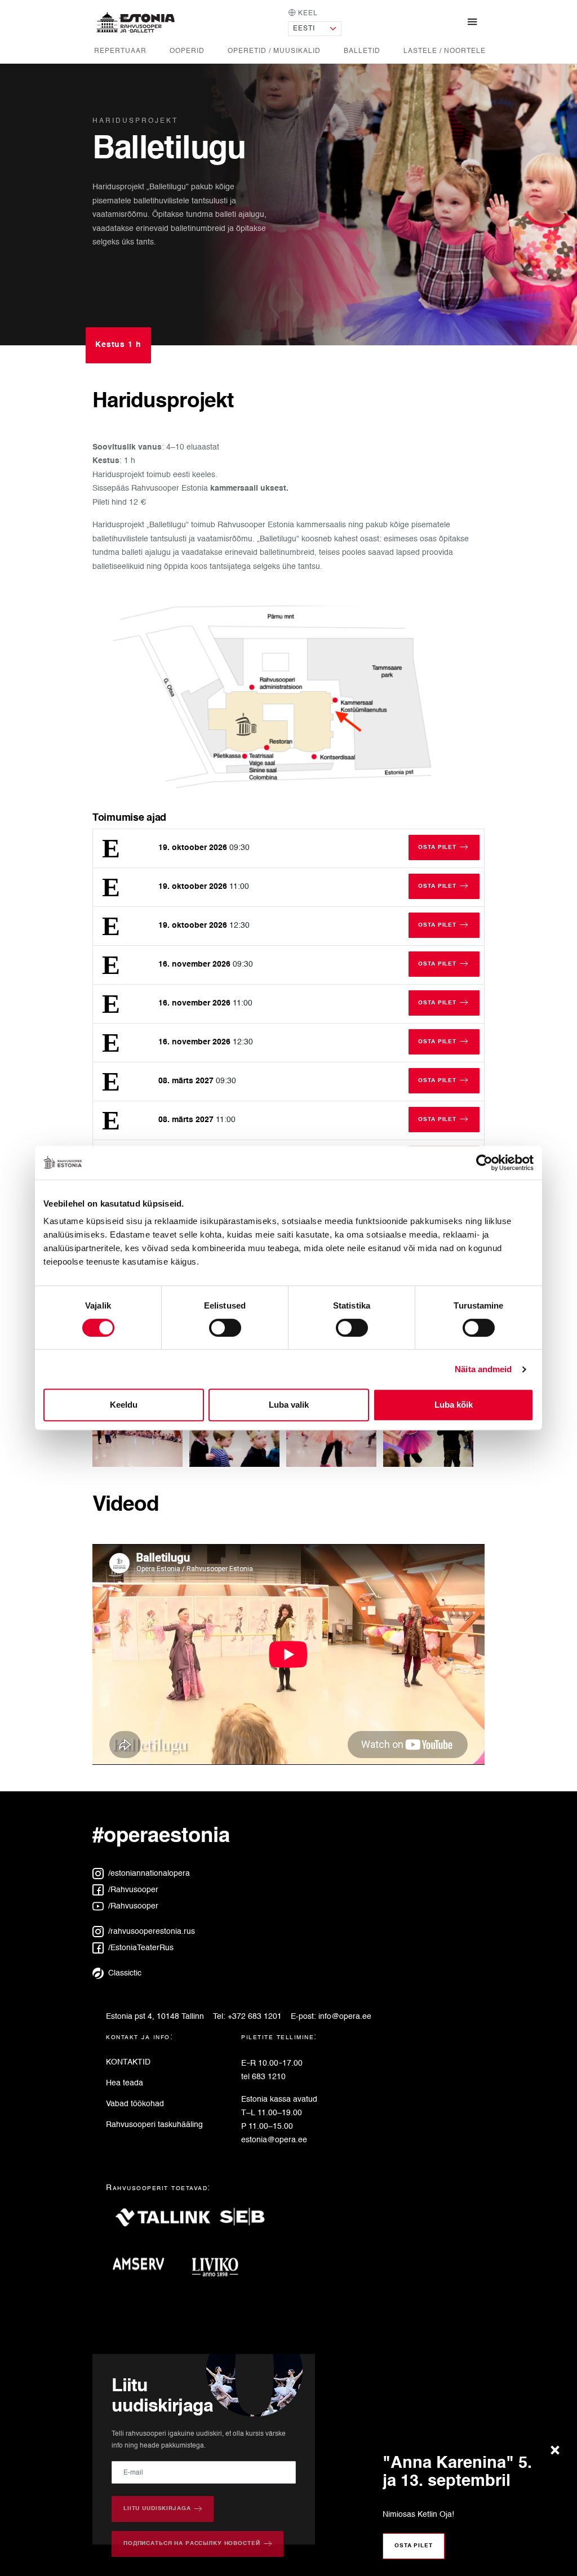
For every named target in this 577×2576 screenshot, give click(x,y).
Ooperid (187, 51)
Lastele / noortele (445, 51)
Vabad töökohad (135, 2104)
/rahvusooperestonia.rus (150, 1932)
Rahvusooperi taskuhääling (154, 2125)
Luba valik (289, 1405)
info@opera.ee (345, 2017)
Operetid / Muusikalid (274, 51)
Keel (307, 13)
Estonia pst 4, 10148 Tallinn (155, 2017)
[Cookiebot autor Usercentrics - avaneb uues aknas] (484, 1163)
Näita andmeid (483, 1369)
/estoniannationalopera (148, 1874)
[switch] (225, 1328)
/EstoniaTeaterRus (140, 1948)
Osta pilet (414, 2546)
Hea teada (125, 2083)
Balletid (362, 51)
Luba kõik (454, 1405)
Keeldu (124, 1405)
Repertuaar (120, 51)
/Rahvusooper (132, 1890)
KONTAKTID (128, 2062)
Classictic (124, 1973)
